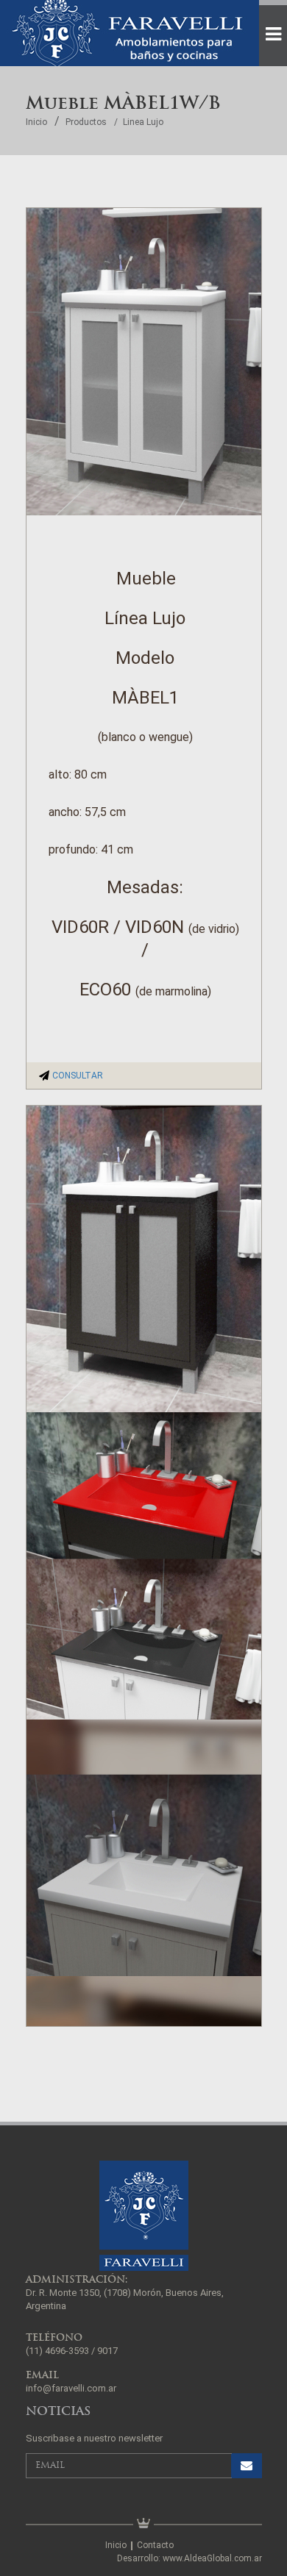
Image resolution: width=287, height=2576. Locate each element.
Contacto (155, 2545)
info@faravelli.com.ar (71, 2388)
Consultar (78, 1076)
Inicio (36, 122)
